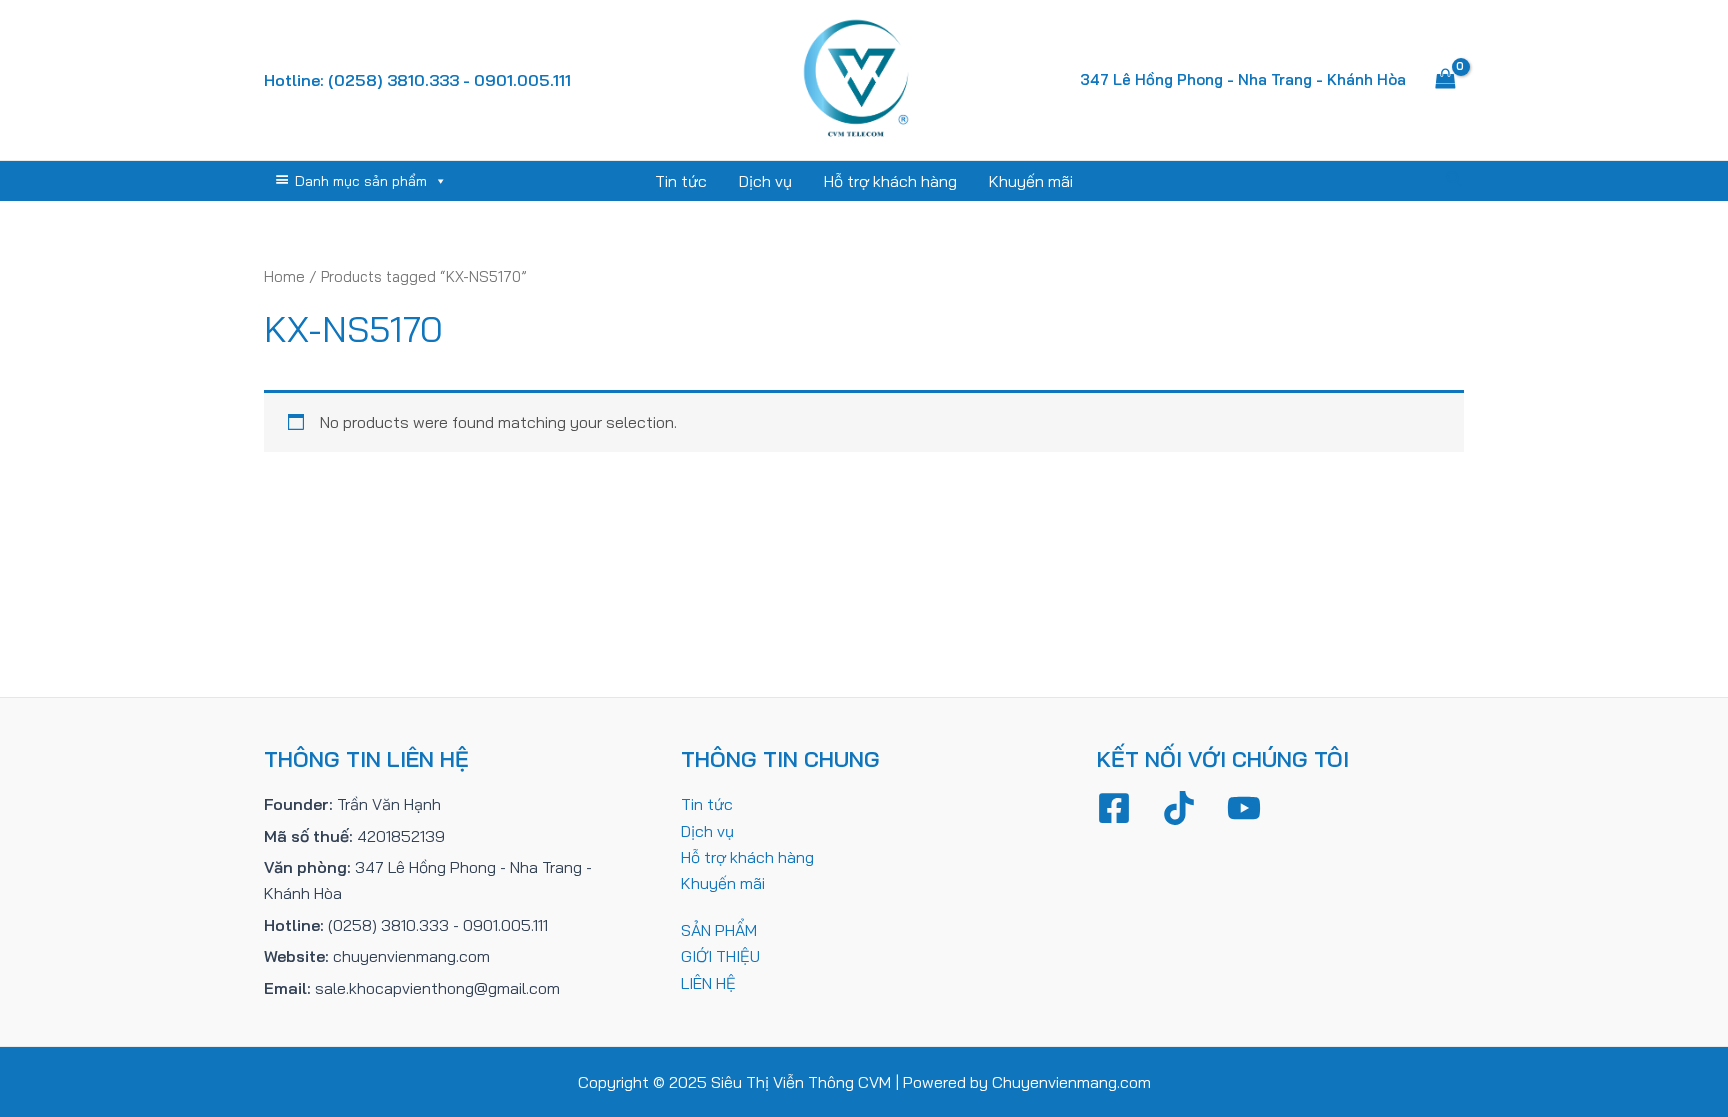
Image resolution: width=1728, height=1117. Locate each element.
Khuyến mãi (1031, 181)
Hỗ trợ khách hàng (890, 181)
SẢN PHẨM (719, 930)
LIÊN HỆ (708, 983)
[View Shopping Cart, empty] (1445, 80)
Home (284, 276)
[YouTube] (1244, 808)
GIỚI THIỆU (720, 956)
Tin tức (681, 181)
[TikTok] (1179, 808)
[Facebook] (1114, 808)
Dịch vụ (765, 181)
